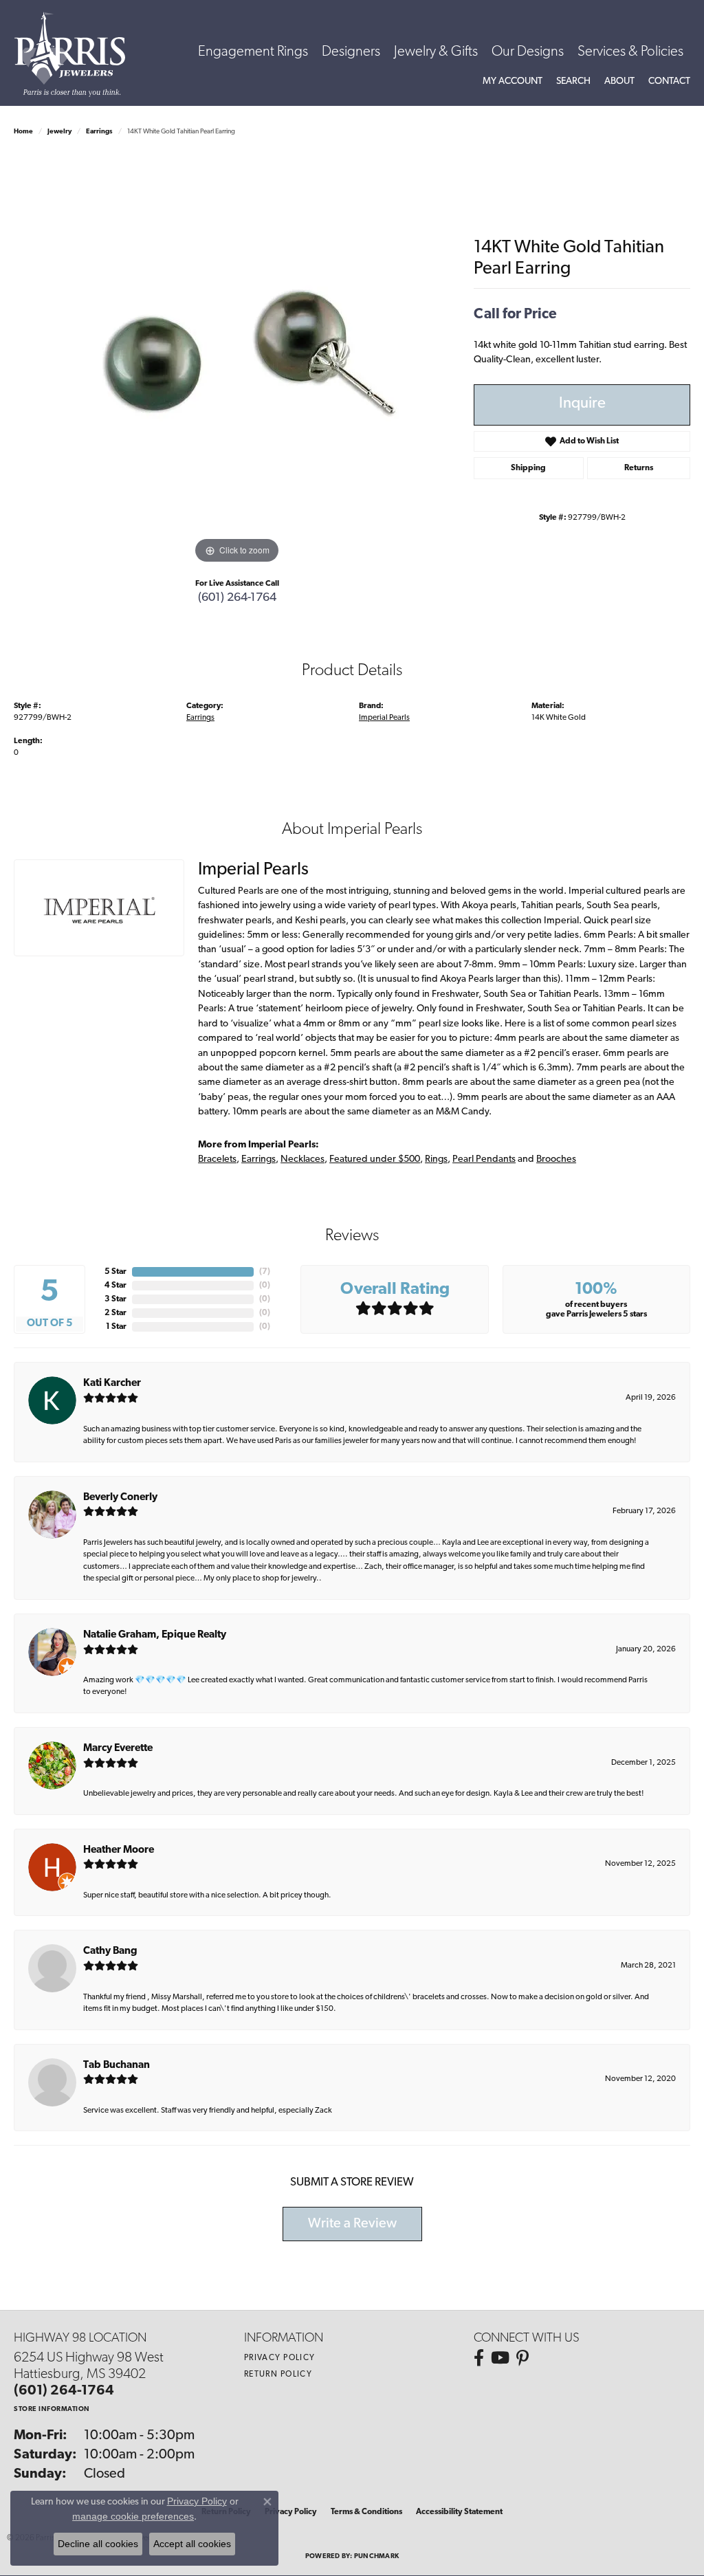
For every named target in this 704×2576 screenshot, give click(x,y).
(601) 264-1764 (237, 598)
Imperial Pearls (384, 718)
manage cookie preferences (133, 2516)
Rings (436, 1159)
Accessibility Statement (459, 2512)
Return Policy (278, 2375)
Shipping (528, 468)
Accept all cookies (192, 2544)
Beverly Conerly (120, 1498)
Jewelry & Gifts (436, 52)
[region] (237, 361)
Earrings (99, 132)
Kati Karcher (112, 1384)
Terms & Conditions (366, 2512)
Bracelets (217, 1159)
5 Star (115, 1272)
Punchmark (376, 2556)
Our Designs (528, 52)
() (265, 1272)
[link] (669, 82)
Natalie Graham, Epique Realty (155, 1635)
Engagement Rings (253, 52)
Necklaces (302, 1159)
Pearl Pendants (484, 1159)
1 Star (116, 1327)
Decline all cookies (98, 2544)
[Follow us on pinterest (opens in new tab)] (522, 2358)
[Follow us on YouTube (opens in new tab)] (500, 2358)
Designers (351, 52)
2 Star (115, 1313)
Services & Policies (630, 52)
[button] (513, 82)
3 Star (115, 1299)
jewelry (59, 132)
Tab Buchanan (117, 2066)
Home (23, 132)
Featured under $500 (375, 1159)
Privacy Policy (280, 2358)
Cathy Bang (110, 1951)
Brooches (556, 1159)
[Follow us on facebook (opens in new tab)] (479, 2358)
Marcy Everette (118, 1749)
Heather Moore (119, 1850)
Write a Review (352, 2224)
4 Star (115, 1286)
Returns (639, 468)
